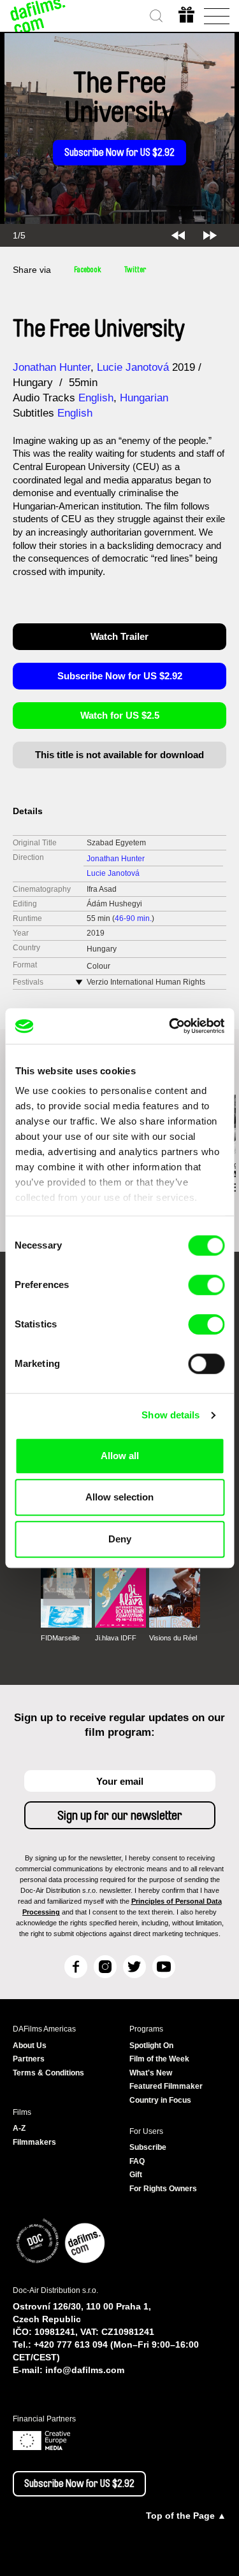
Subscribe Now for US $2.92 (119, 153)
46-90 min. (133, 918)
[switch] (206, 1285)
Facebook (88, 270)
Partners (29, 2059)
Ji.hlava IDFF (116, 1638)
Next (210, 235)
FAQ (137, 2161)
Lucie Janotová (133, 367)
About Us (30, 2046)
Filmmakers (34, 2142)
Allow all (120, 1456)
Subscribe (148, 2147)
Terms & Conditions (48, 2073)
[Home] (38, 16)
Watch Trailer (119, 636)
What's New (151, 2073)
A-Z (19, 2128)
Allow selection (119, 1497)
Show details (170, 1415)
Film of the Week (159, 2059)
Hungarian (144, 398)
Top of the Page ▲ (186, 2516)
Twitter (135, 270)
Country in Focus (160, 2100)
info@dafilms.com (85, 2370)
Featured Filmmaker (166, 2086)
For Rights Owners (163, 2189)
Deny (120, 1539)
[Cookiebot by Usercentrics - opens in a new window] (170, 1026)
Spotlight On (151, 2046)
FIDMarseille (60, 1638)
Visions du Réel (173, 1638)
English (96, 398)
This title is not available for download (119, 755)
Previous (178, 235)
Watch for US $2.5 (120, 715)
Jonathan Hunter (52, 367)
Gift (136, 2175)
